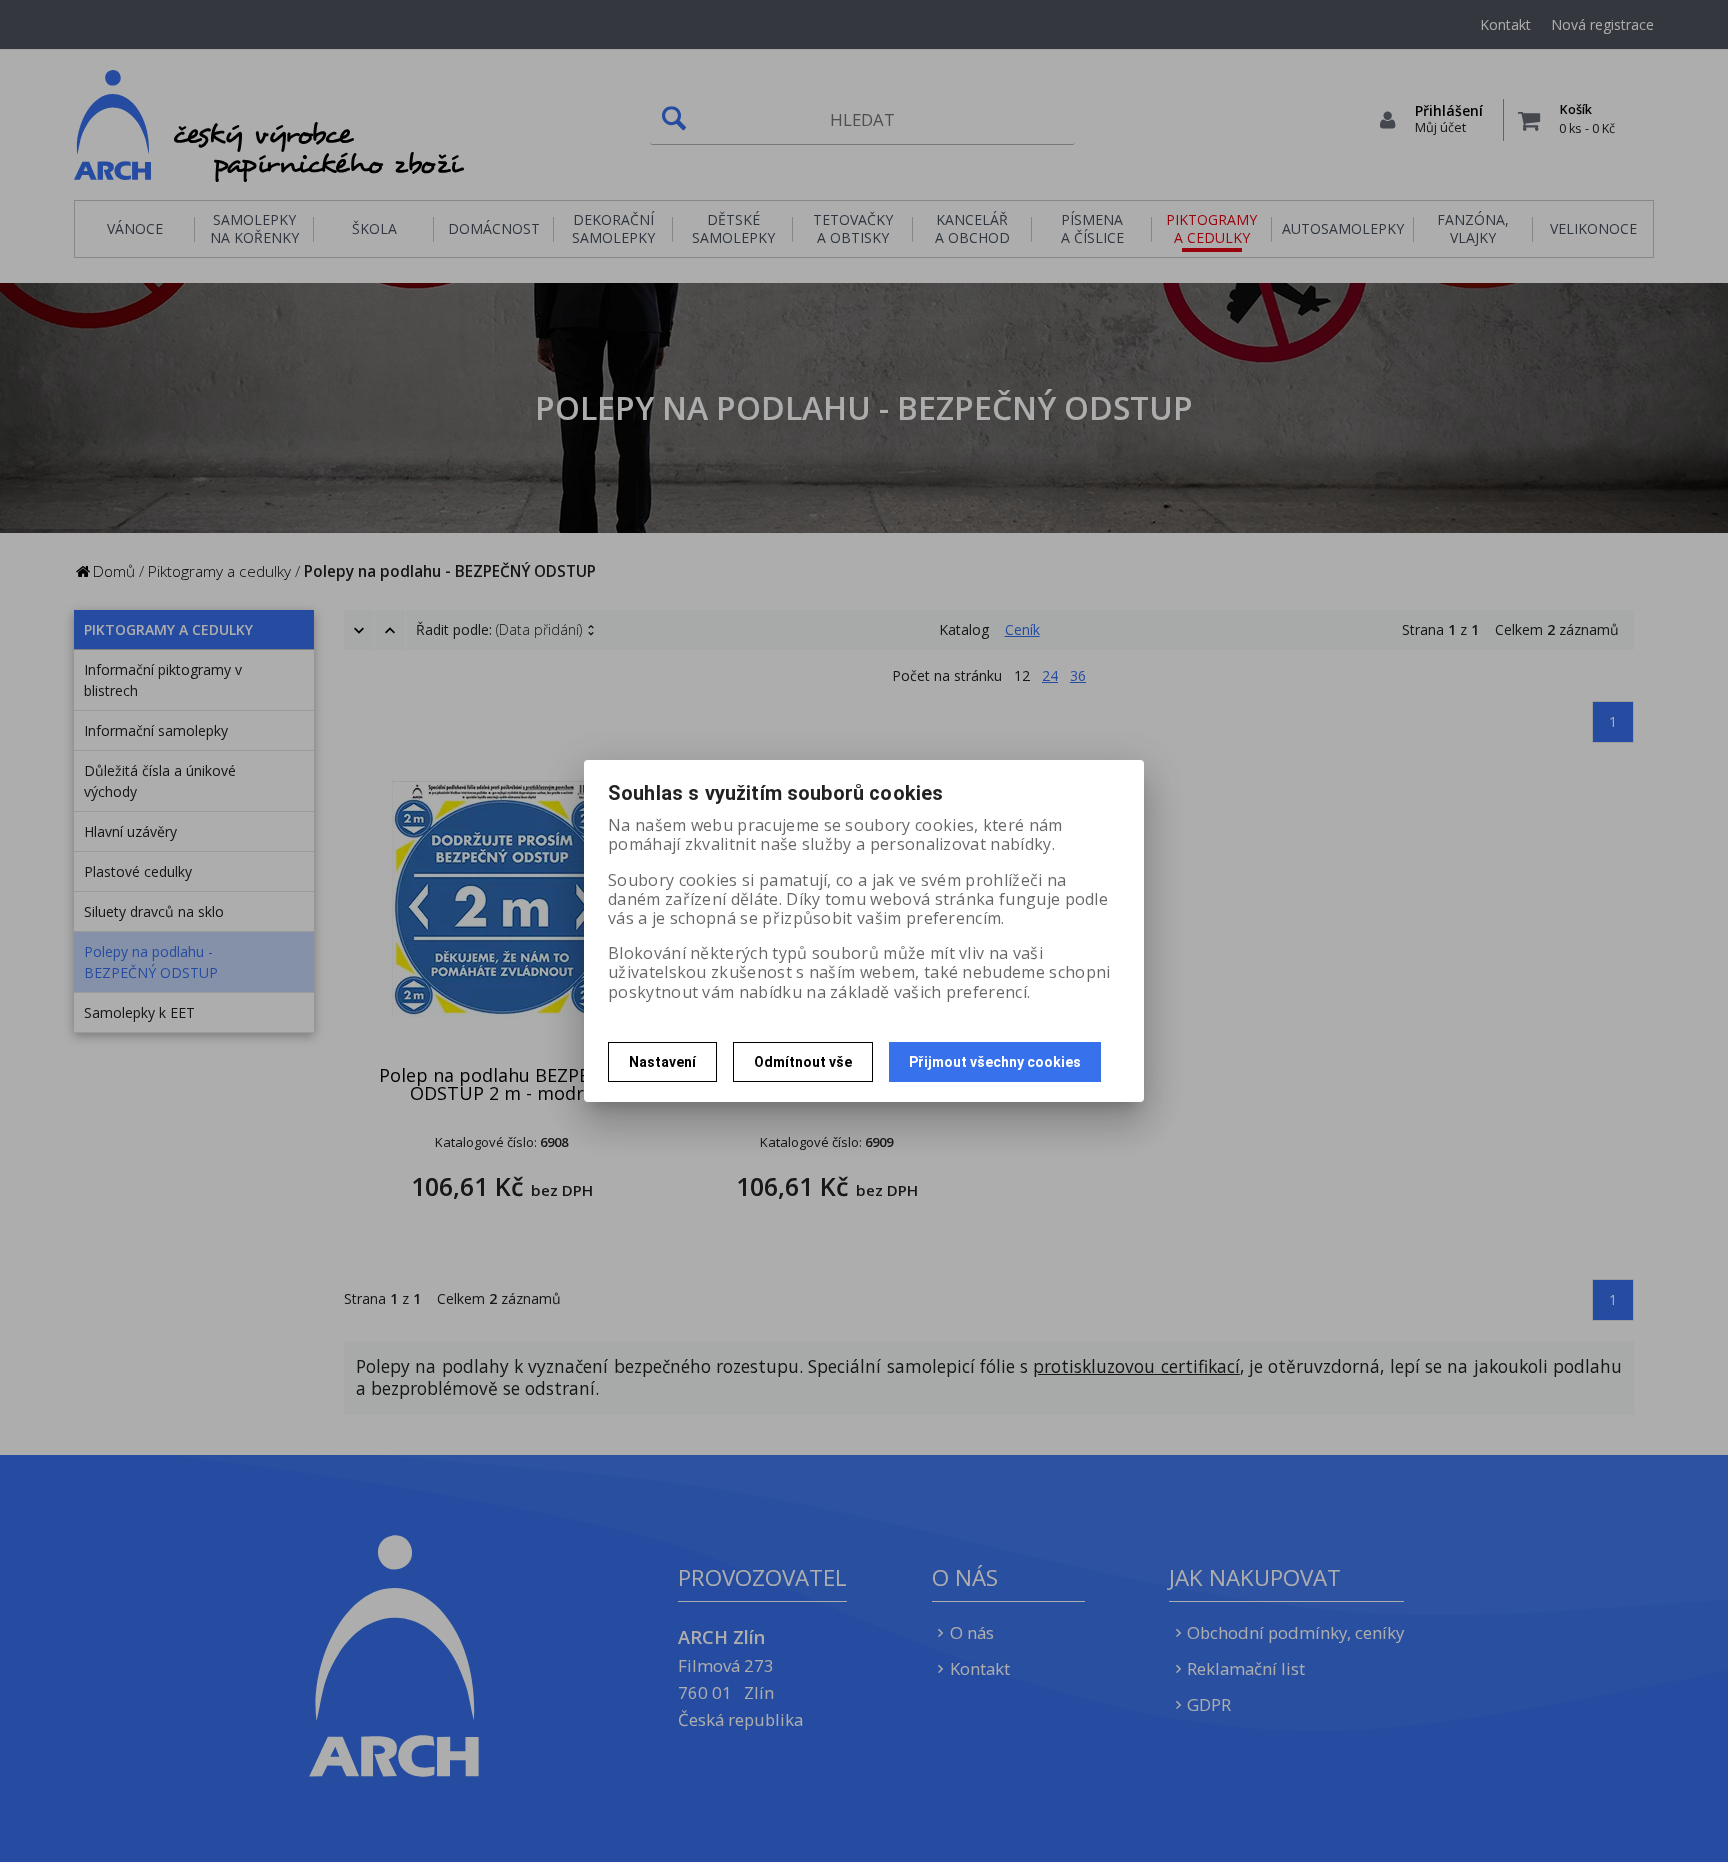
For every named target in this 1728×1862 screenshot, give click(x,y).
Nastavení (662, 1062)
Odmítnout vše (803, 1062)
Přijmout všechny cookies (995, 1062)
